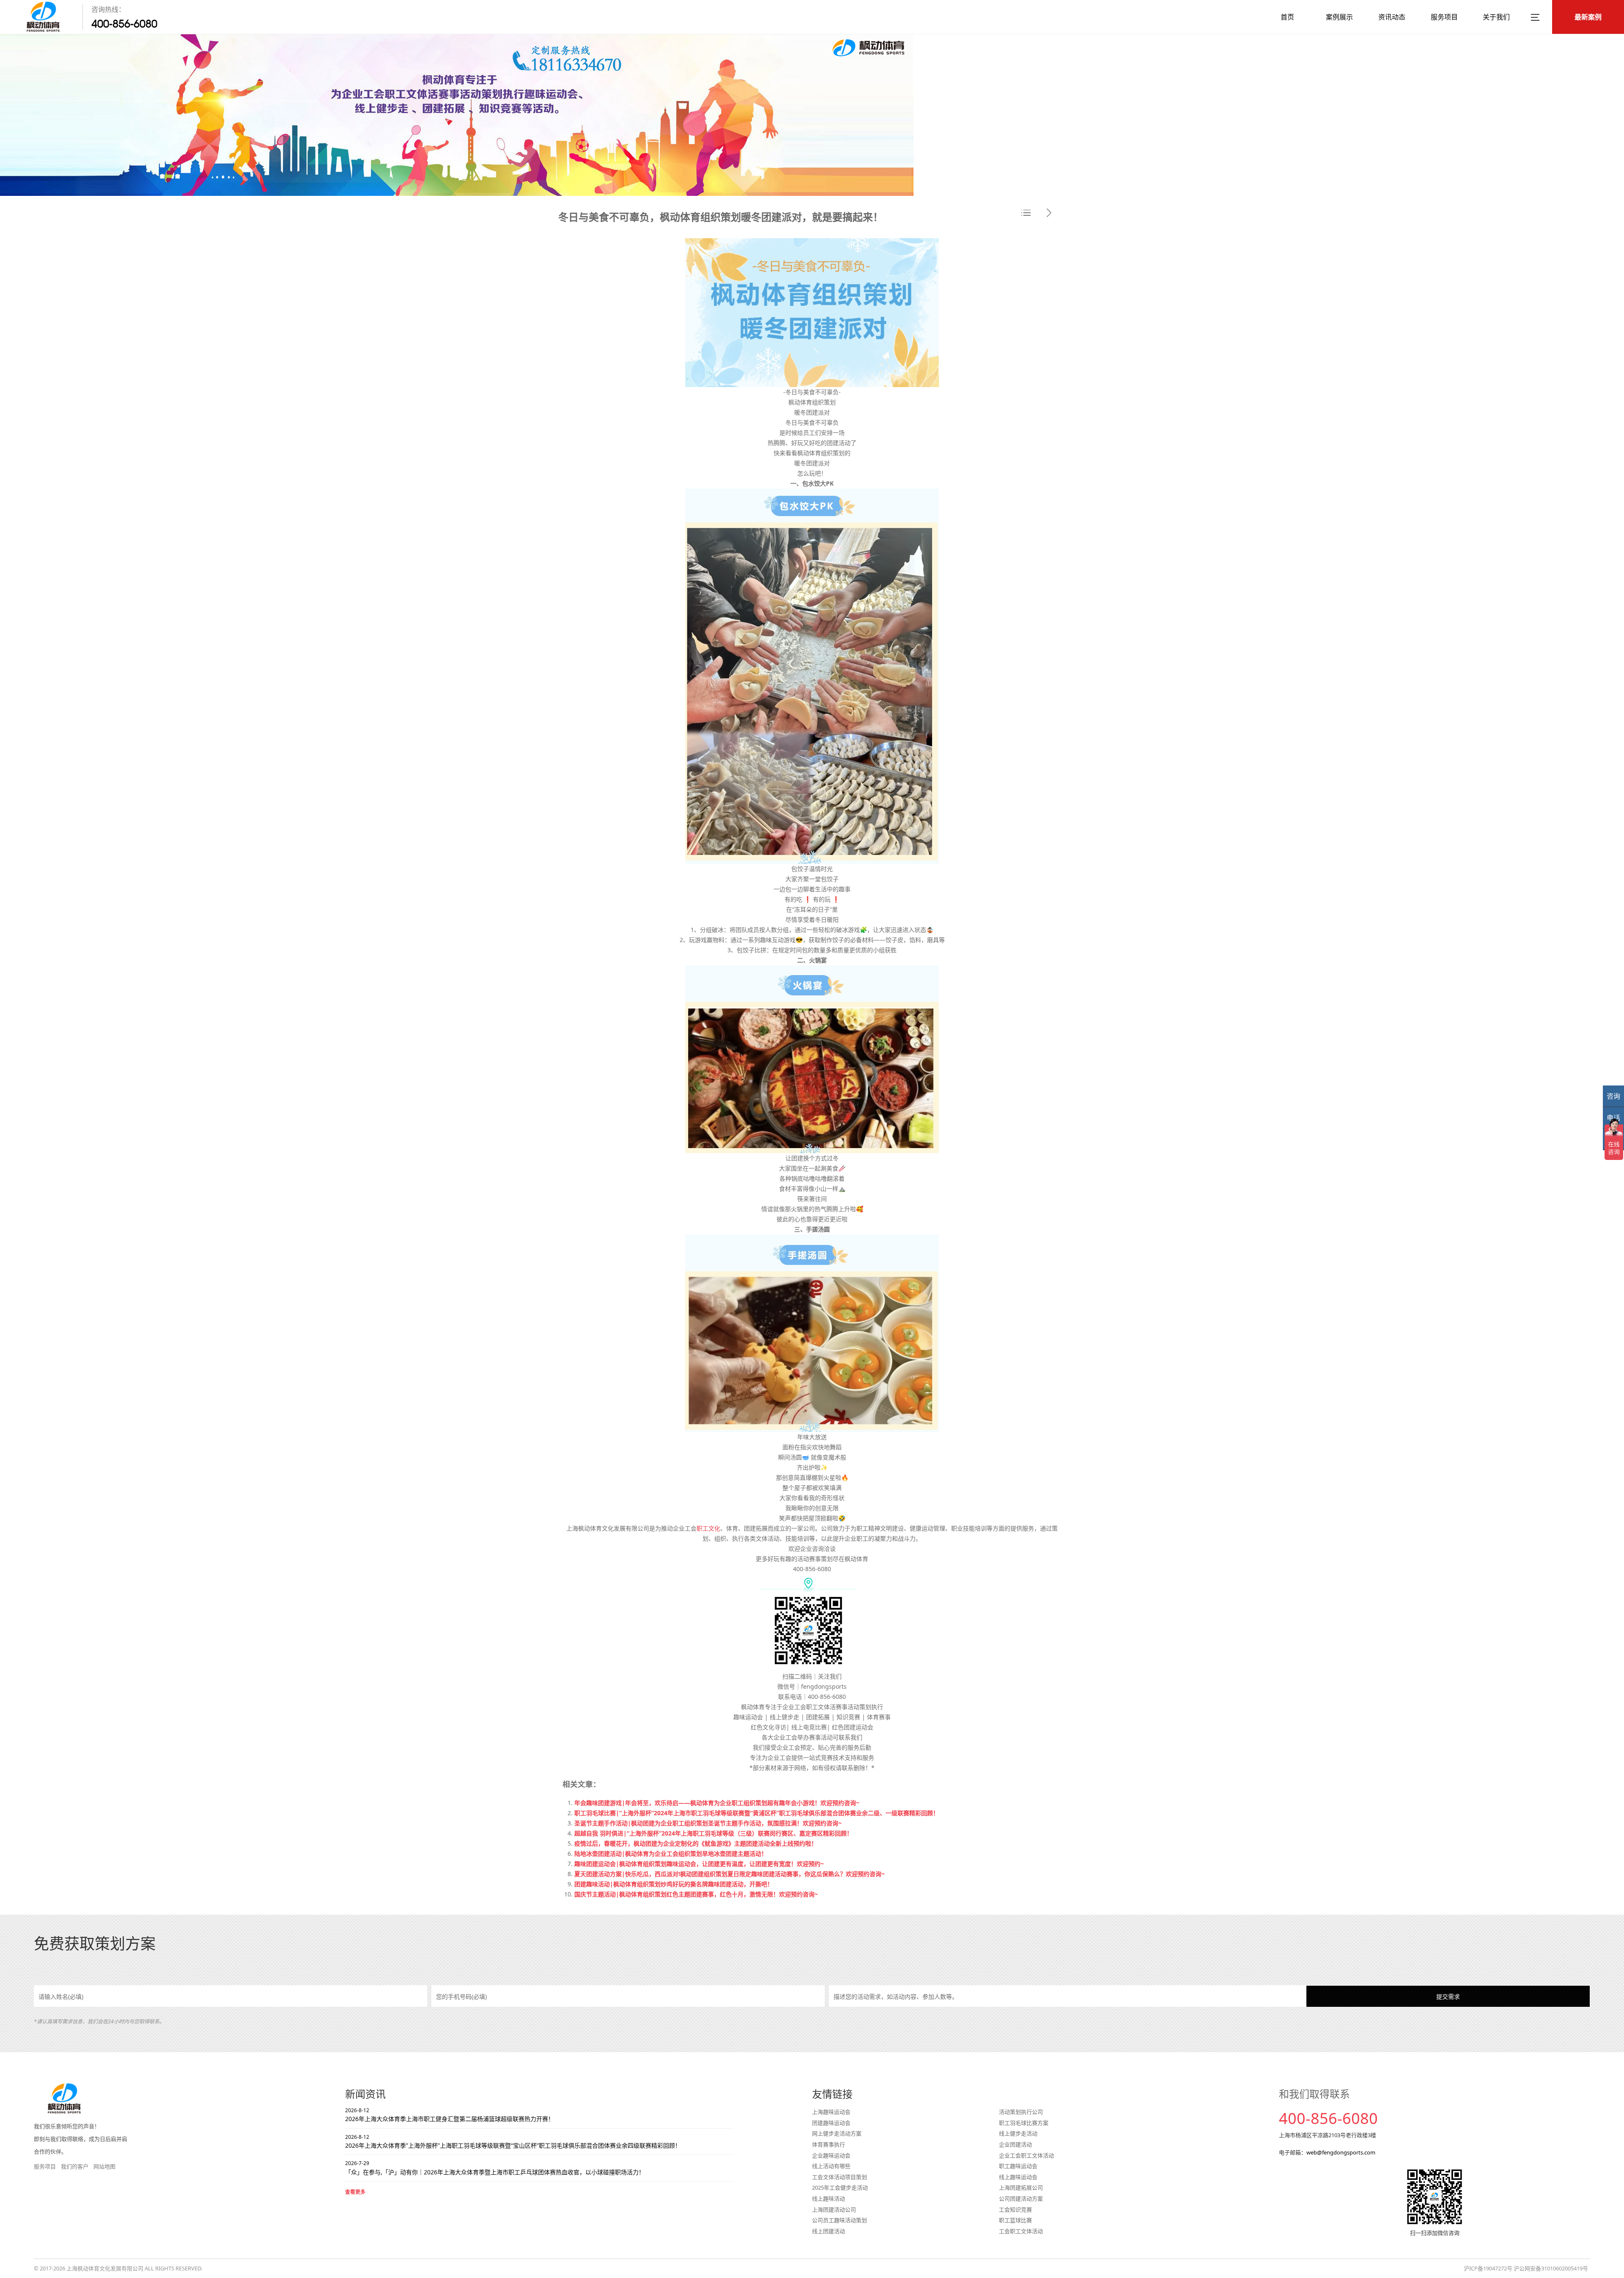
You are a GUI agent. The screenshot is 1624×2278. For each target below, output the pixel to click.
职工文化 (708, 1528)
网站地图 (104, 2166)
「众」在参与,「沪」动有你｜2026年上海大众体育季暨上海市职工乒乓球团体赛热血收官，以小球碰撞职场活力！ (495, 2168)
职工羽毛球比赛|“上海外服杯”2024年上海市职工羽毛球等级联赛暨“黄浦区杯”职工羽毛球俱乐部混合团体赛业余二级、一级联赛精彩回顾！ (757, 1813)
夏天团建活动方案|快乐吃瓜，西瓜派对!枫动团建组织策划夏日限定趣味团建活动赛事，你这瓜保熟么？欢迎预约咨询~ (730, 1874)
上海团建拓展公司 (1021, 2187)
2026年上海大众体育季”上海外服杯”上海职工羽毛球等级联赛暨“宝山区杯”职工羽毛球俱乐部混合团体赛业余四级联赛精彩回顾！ (513, 2141)
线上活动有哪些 (831, 2166)
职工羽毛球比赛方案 (1024, 2123)
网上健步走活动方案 (837, 2133)
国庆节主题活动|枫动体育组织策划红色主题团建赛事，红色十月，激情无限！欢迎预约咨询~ (696, 1894)
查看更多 (355, 2192)
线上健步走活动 (1018, 2133)
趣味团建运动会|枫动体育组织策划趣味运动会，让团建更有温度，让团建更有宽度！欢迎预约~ (699, 1864)
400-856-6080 (124, 24)
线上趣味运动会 (1018, 2177)
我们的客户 (75, 2166)
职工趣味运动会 (1018, 2166)
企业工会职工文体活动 (1026, 2155)
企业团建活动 (1015, 2144)
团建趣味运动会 (831, 2123)
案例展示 (1339, 17)
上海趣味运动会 (831, 2112)
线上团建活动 (828, 2231)
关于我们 (1496, 17)
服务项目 (1444, 17)
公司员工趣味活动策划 (839, 2220)
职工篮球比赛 (1015, 2220)
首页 (1287, 17)
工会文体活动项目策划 (839, 2177)
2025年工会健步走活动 (840, 2187)
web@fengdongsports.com (1341, 2152)
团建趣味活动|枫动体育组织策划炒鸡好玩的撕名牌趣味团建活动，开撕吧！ (674, 1884)
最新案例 (1588, 17)
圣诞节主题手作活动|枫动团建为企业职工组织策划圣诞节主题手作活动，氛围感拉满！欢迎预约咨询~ (708, 1823)
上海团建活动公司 (834, 2209)
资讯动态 (1392, 17)
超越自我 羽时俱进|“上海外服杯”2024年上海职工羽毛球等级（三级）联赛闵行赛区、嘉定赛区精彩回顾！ (713, 1833)
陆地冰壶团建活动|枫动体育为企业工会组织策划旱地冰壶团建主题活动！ (671, 1853)
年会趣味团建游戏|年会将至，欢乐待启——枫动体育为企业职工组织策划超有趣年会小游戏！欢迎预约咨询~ (717, 1803)
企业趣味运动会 (831, 2155)
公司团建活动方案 (1021, 2198)
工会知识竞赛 (1015, 2209)
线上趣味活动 (828, 2198)
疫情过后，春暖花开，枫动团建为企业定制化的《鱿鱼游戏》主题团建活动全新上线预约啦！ (696, 1843)
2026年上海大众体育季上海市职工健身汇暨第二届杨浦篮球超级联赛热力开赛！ (450, 2115)
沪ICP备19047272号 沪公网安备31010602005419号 (1526, 2268)
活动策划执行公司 (1021, 2112)
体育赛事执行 (828, 2144)
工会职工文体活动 (1021, 2231)
